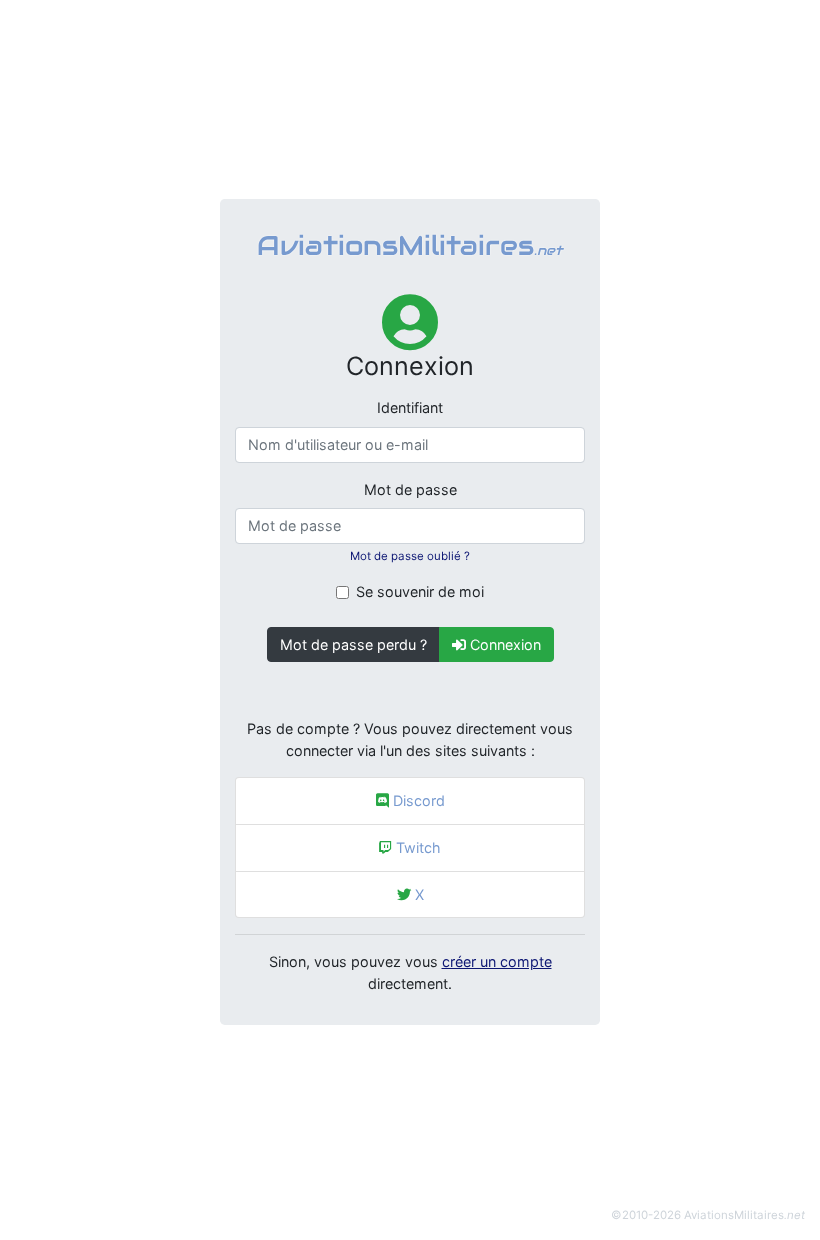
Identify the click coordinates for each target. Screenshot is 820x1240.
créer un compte (497, 961)
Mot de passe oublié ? (410, 556)
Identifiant (410, 407)
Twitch (416, 847)
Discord (417, 800)
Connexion (503, 644)
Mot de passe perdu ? (353, 644)
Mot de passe (410, 489)
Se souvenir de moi (420, 591)
